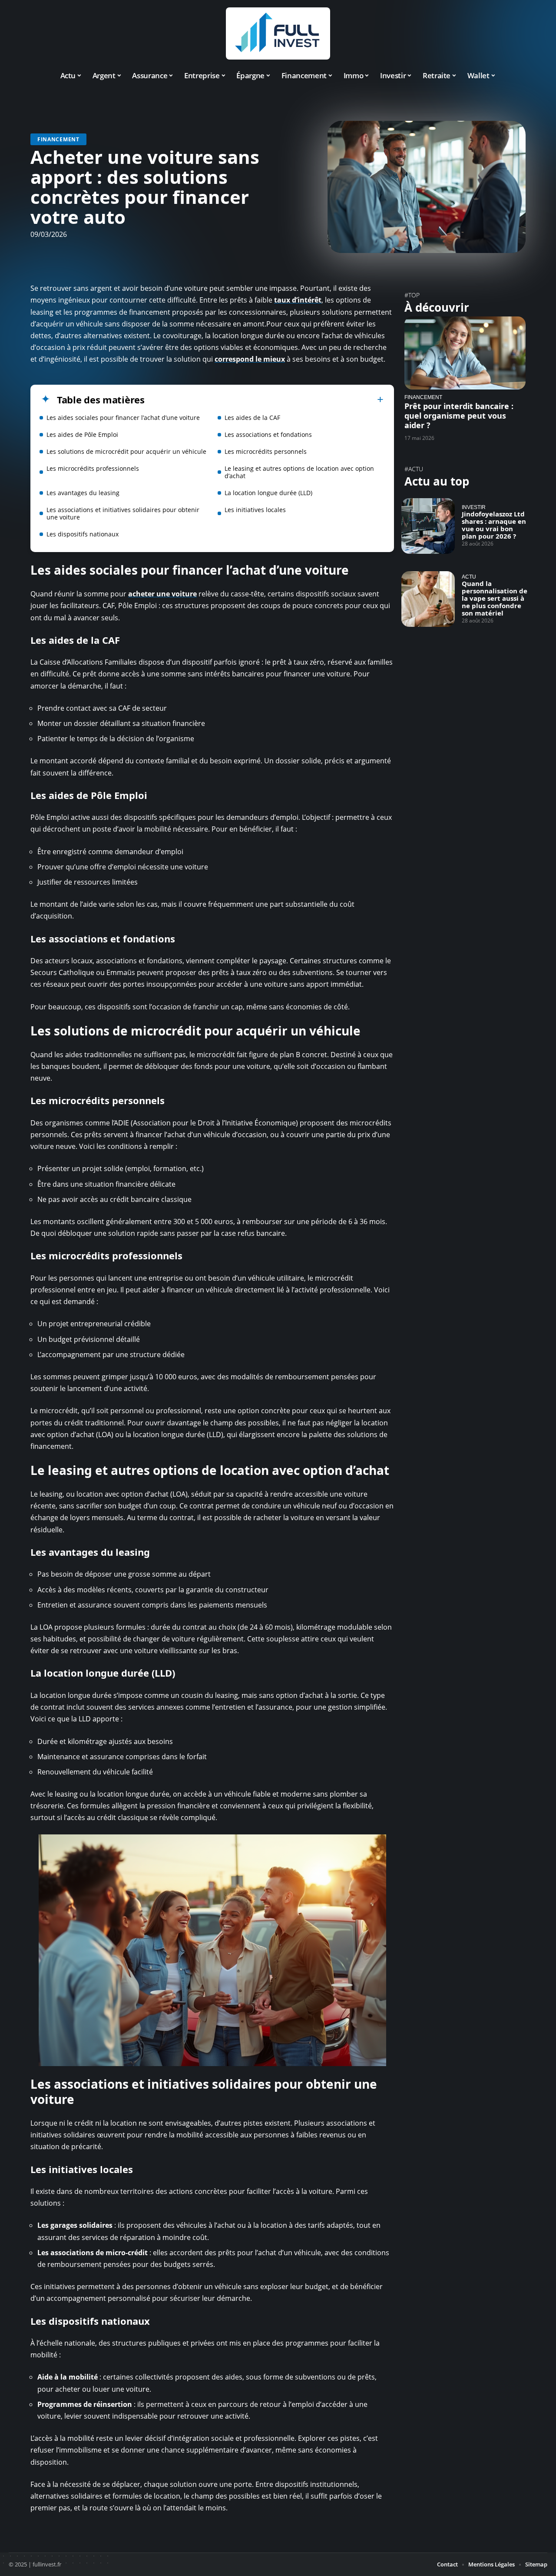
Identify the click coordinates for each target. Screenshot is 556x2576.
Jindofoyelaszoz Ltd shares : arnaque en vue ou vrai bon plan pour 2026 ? (494, 525)
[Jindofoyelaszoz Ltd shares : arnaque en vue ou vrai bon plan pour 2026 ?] (428, 526)
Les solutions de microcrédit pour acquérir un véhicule (126, 451)
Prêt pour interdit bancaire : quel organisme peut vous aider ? (459, 416)
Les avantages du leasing (83, 493)
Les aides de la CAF (252, 418)
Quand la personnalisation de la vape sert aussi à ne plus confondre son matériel (495, 598)
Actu (469, 577)
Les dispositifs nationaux (83, 534)
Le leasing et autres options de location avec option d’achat (299, 472)
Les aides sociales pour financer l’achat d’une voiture (123, 418)
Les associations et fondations (268, 434)
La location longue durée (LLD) (268, 493)
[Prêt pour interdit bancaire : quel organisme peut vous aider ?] (465, 353)
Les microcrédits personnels (266, 451)
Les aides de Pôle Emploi (82, 434)
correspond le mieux (250, 359)
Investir (474, 507)
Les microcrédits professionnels (93, 468)
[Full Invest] (278, 33)
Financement (58, 139)
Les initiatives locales (255, 510)
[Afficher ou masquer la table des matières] (264, 399)
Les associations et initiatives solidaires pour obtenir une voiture (123, 513)
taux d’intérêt (298, 300)
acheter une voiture (162, 594)
